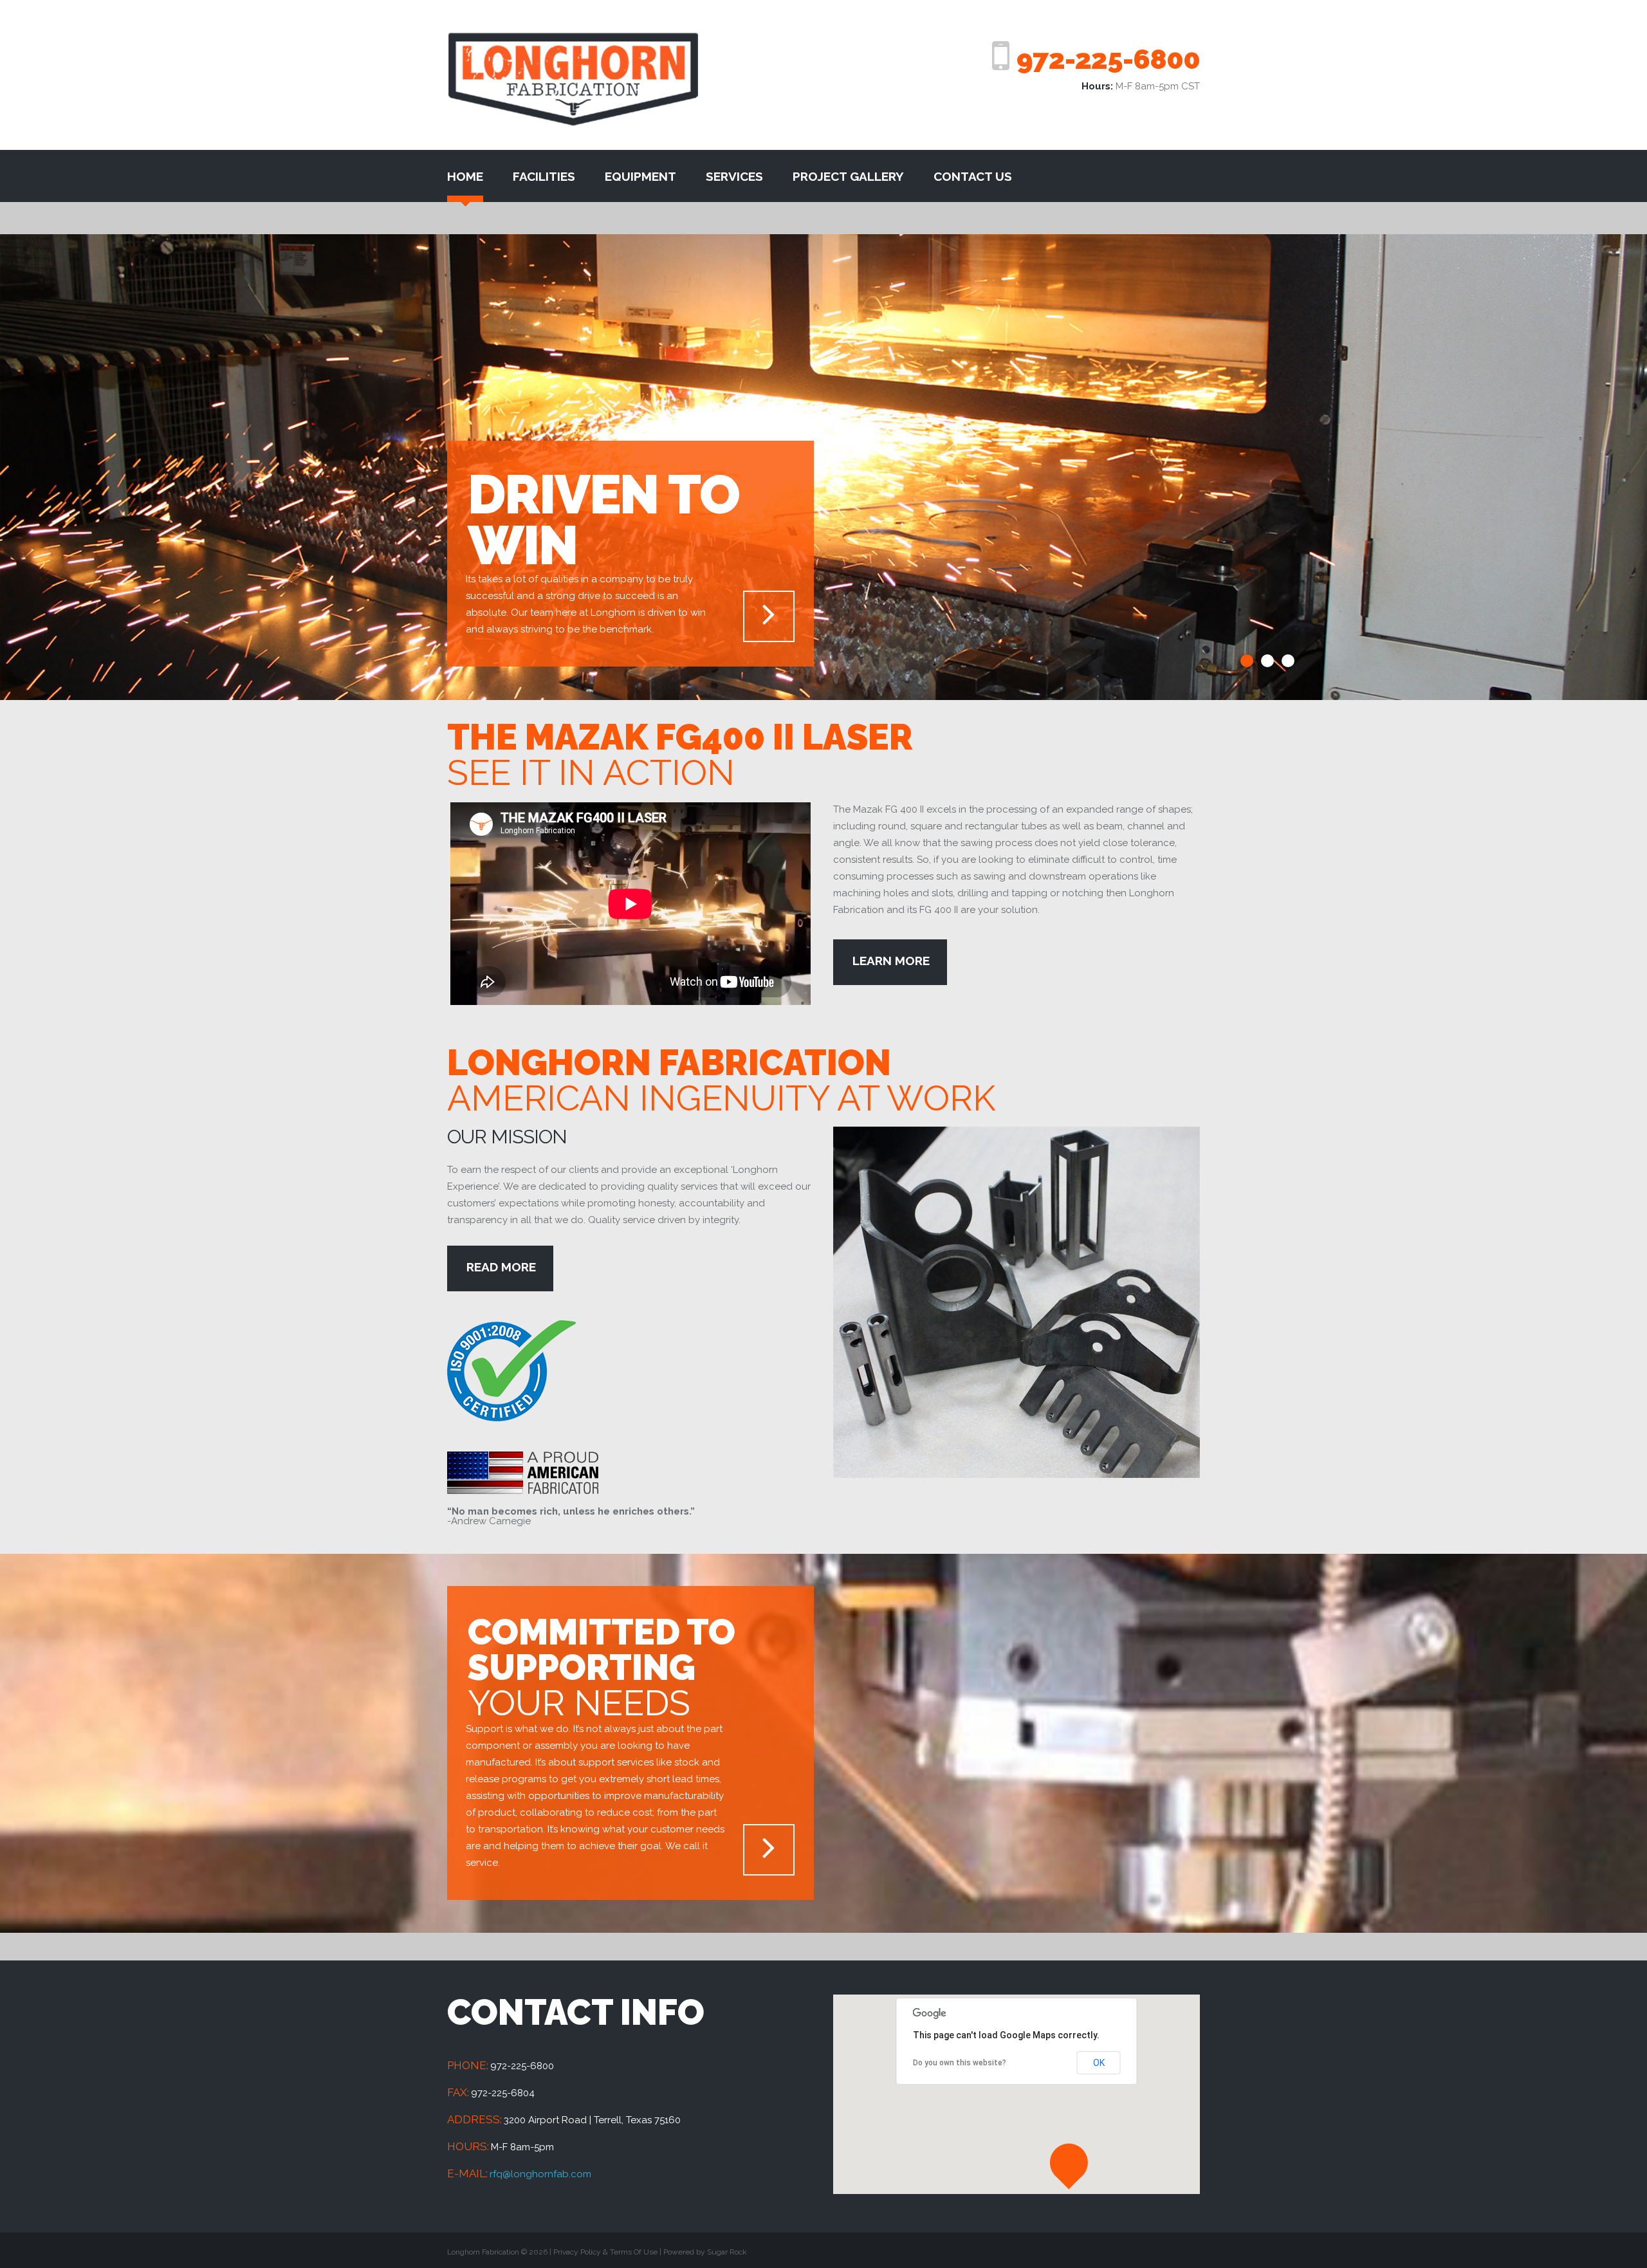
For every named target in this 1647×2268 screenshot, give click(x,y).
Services (734, 176)
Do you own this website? (960, 2063)
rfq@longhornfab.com (540, 2174)
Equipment (640, 176)
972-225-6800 (1108, 59)
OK (1099, 2063)
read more (501, 1267)
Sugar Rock (727, 2252)
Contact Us (973, 176)
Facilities (544, 176)
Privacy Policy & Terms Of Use (605, 2252)
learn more (891, 961)
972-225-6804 (503, 2093)
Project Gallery (848, 176)
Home (465, 176)
